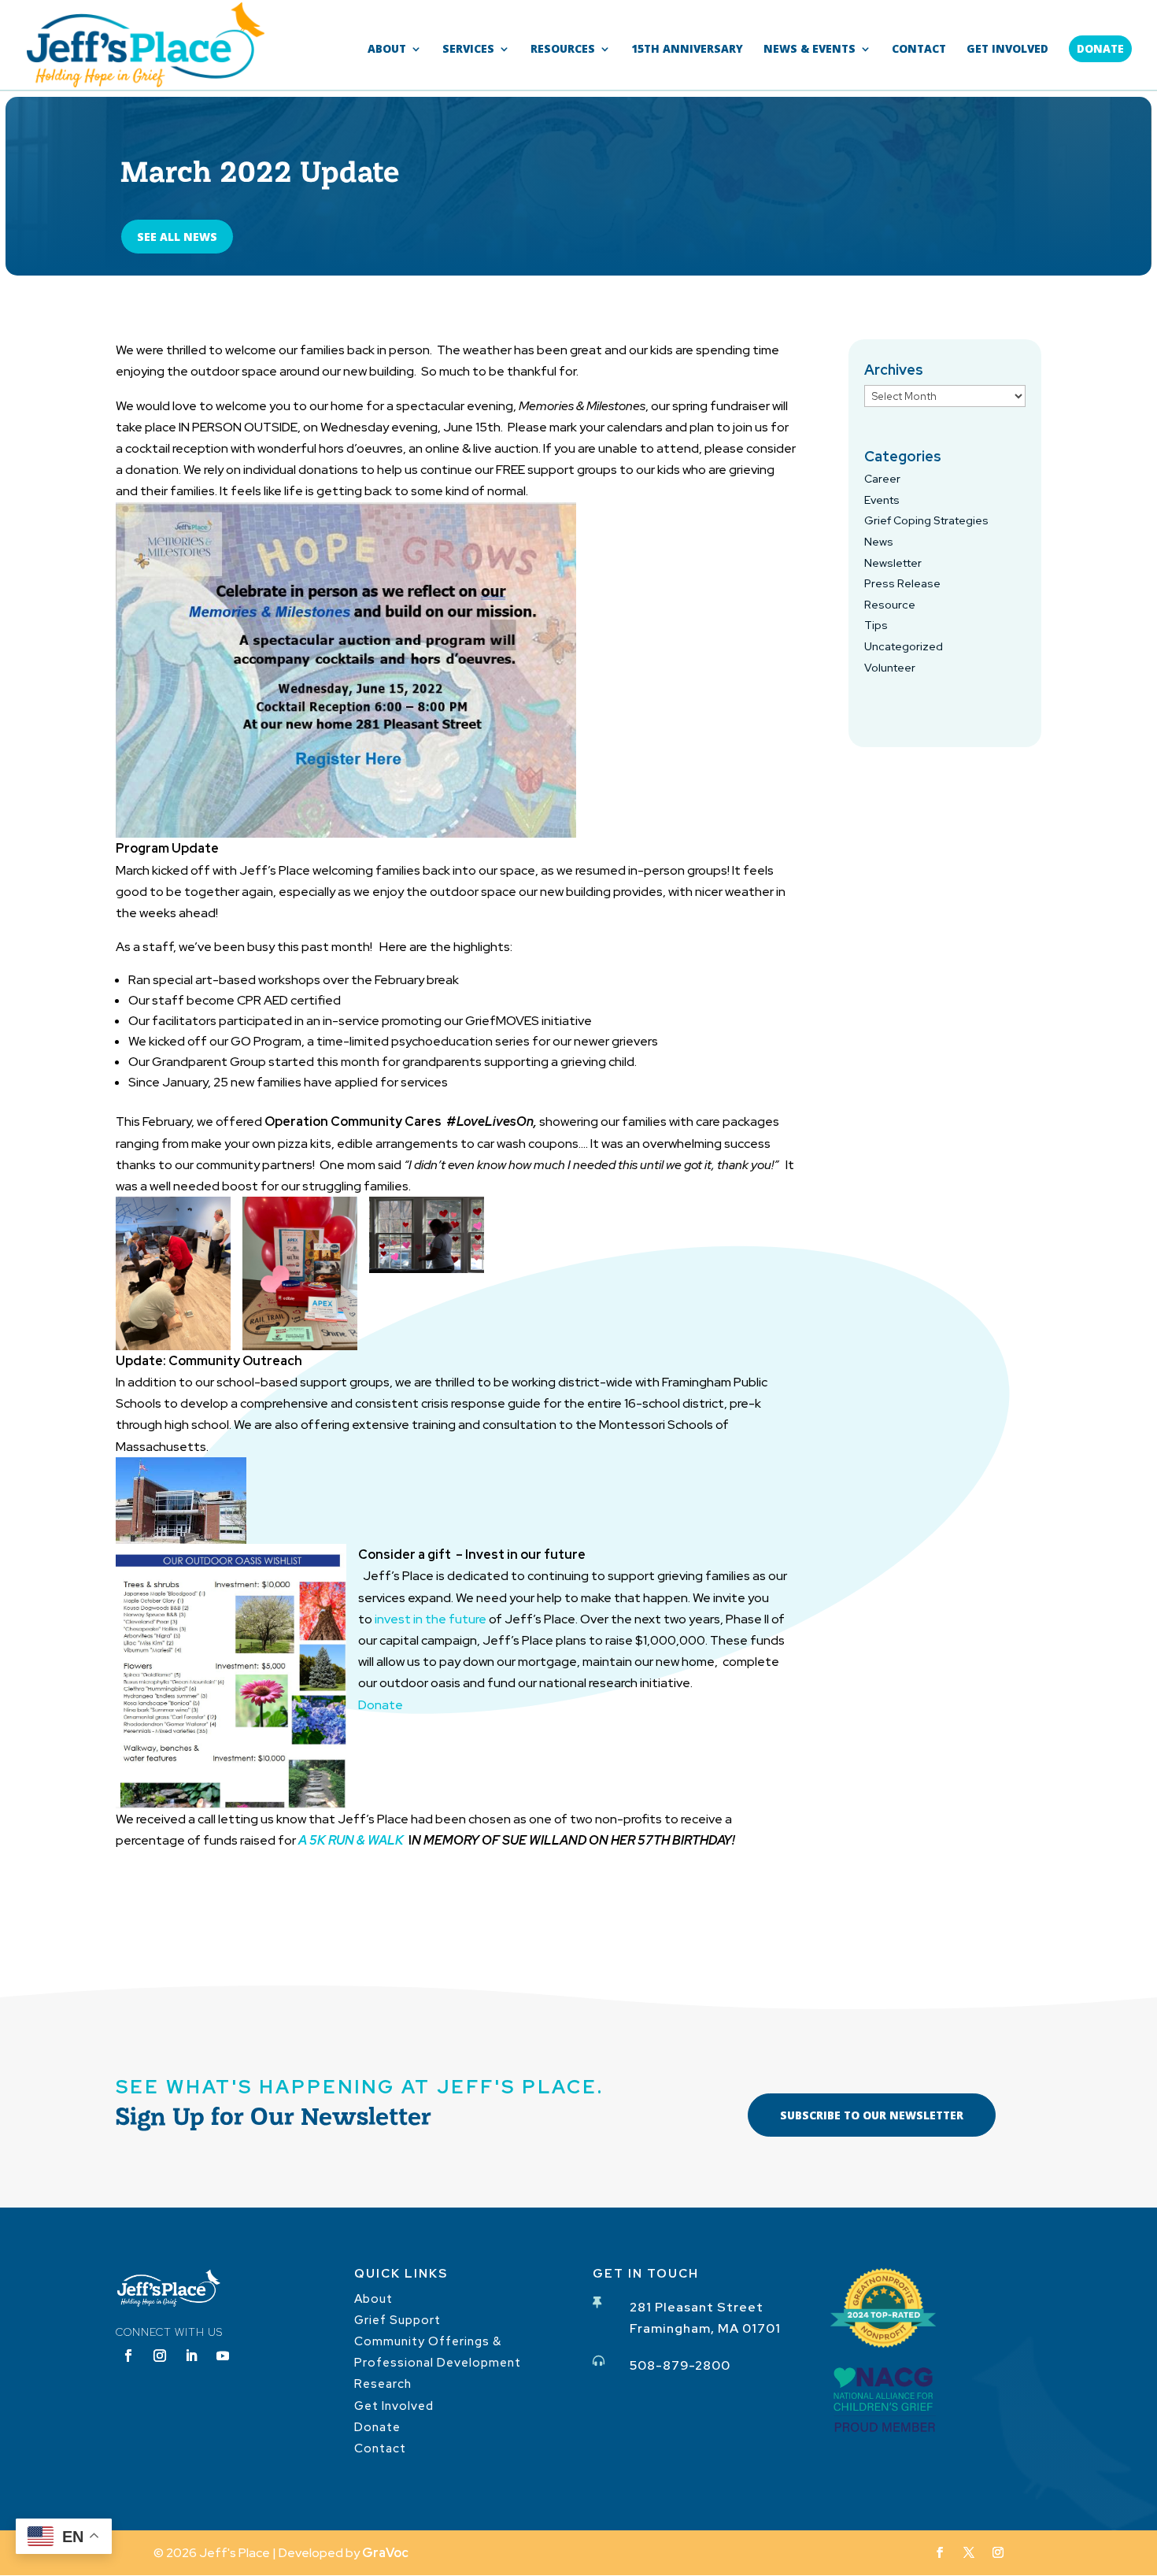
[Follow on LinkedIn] (191, 2356)
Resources (563, 50)
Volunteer (890, 668)
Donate (1100, 48)
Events (882, 500)
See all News (177, 237)
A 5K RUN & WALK (352, 1840)
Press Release (902, 583)
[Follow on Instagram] (160, 2356)
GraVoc (385, 2553)
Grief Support (397, 2320)
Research (383, 2384)
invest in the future (432, 1619)
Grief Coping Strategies (926, 520)
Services (468, 50)
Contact (919, 50)
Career (882, 479)
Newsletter (893, 563)
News (879, 542)
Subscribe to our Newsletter (872, 2115)
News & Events (810, 50)
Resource (890, 605)
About (387, 50)
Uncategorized (904, 646)
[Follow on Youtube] (223, 2356)
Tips (876, 625)
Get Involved (1007, 50)
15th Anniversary (687, 50)
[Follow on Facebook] (128, 2356)
